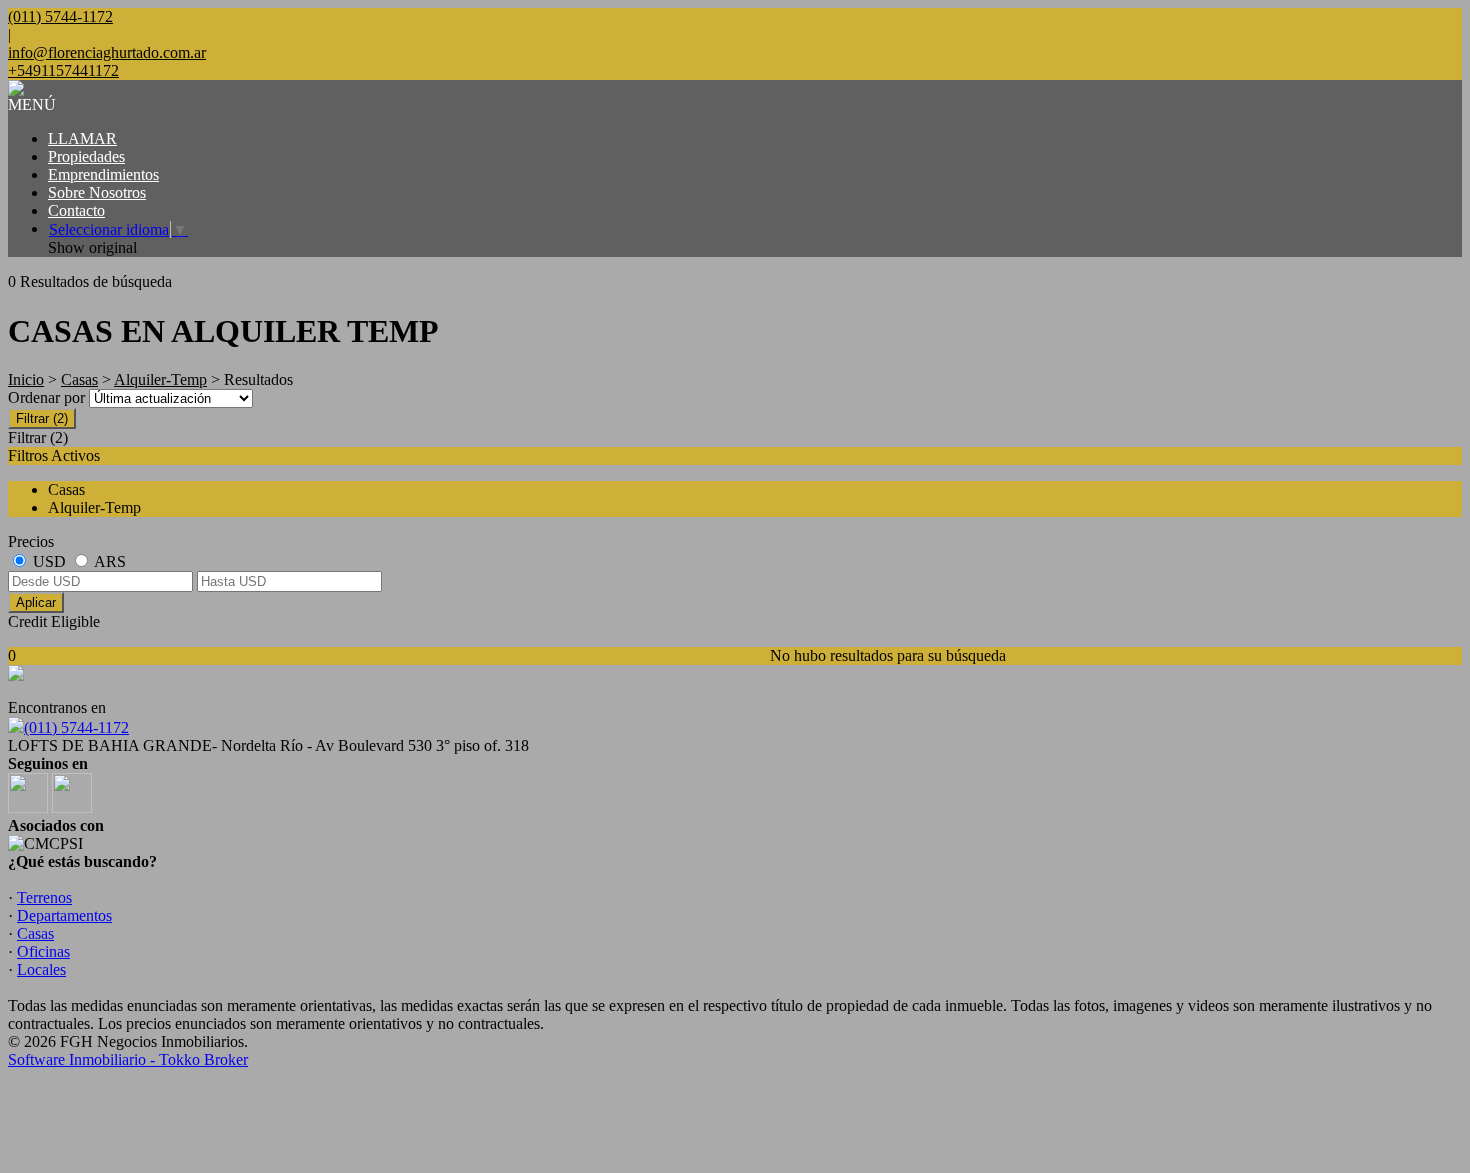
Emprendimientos (103, 174)
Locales (41, 969)
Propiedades (86, 156)
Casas (79, 379)
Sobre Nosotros (97, 192)
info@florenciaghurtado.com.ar (107, 52)
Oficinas (43, 951)
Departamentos (64, 915)
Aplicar (36, 602)
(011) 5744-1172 (76, 727)
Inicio (26, 379)
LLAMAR (82, 138)
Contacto (76, 210)
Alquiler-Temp (160, 379)
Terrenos (44, 897)
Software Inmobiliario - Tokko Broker (128, 1059)
